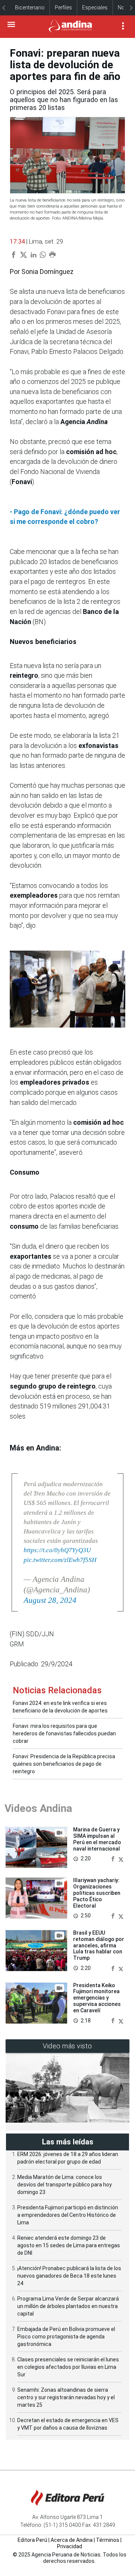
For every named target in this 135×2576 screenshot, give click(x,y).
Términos (108, 2540)
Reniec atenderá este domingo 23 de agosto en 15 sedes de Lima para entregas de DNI (69, 2245)
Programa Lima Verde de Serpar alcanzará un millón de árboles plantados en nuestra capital (68, 2306)
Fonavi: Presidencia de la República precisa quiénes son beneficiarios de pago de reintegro (64, 1764)
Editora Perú (32, 2540)
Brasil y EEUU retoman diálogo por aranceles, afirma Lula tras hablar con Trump (99, 1945)
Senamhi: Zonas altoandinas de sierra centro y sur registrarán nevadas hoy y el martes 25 (66, 2397)
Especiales (95, 8)
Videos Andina (38, 1808)
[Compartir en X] (121, 1859)
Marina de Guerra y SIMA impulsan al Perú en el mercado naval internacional (97, 1839)
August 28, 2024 (50, 1600)
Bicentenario (30, 8)
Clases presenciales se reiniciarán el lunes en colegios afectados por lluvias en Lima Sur (68, 2367)
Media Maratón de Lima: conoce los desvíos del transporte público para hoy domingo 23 (64, 2185)
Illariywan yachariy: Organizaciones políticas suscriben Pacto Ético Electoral (97, 1893)
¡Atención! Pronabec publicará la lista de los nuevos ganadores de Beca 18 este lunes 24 (69, 2276)
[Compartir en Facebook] (114, 1859)
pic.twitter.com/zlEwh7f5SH (60, 1560)
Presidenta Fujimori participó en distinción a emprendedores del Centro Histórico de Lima (68, 2215)
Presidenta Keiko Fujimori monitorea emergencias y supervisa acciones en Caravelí (97, 1998)
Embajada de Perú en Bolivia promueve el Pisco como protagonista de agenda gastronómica (66, 2337)
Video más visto (67, 2046)
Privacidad (70, 2546)
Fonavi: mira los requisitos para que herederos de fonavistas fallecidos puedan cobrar (64, 1733)
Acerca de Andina (72, 2540)
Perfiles (63, 8)
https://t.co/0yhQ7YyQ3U (57, 1550)
